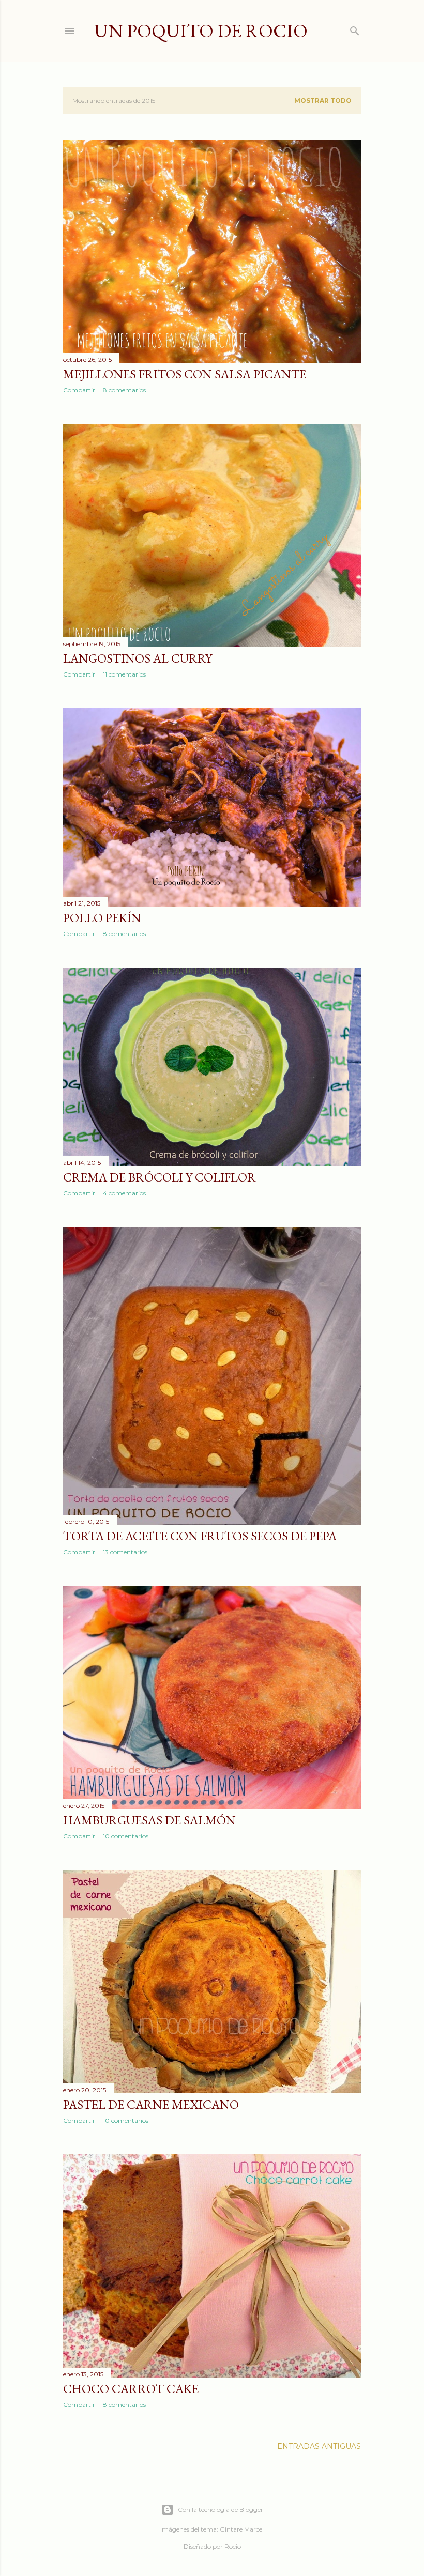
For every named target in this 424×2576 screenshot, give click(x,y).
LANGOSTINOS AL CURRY (138, 658)
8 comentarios (124, 390)
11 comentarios (124, 674)
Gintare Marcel (242, 2529)
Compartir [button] (79, 390)
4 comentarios (124, 1193)
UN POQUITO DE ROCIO (201, 31)
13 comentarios (125, 1552)
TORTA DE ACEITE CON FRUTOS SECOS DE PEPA (200, 1536)
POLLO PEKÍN (102, 918)
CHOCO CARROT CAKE (131, 2389)
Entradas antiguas (319, 2446)
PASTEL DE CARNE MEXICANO (151, 2104)
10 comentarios (126, 1836)
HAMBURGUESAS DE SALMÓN (149, 1820)
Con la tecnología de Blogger (221, 2510)
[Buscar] (355, 29)
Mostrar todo (323, 101)
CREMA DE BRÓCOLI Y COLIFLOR (160, 1177)
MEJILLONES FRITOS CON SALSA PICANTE (185, 374)
